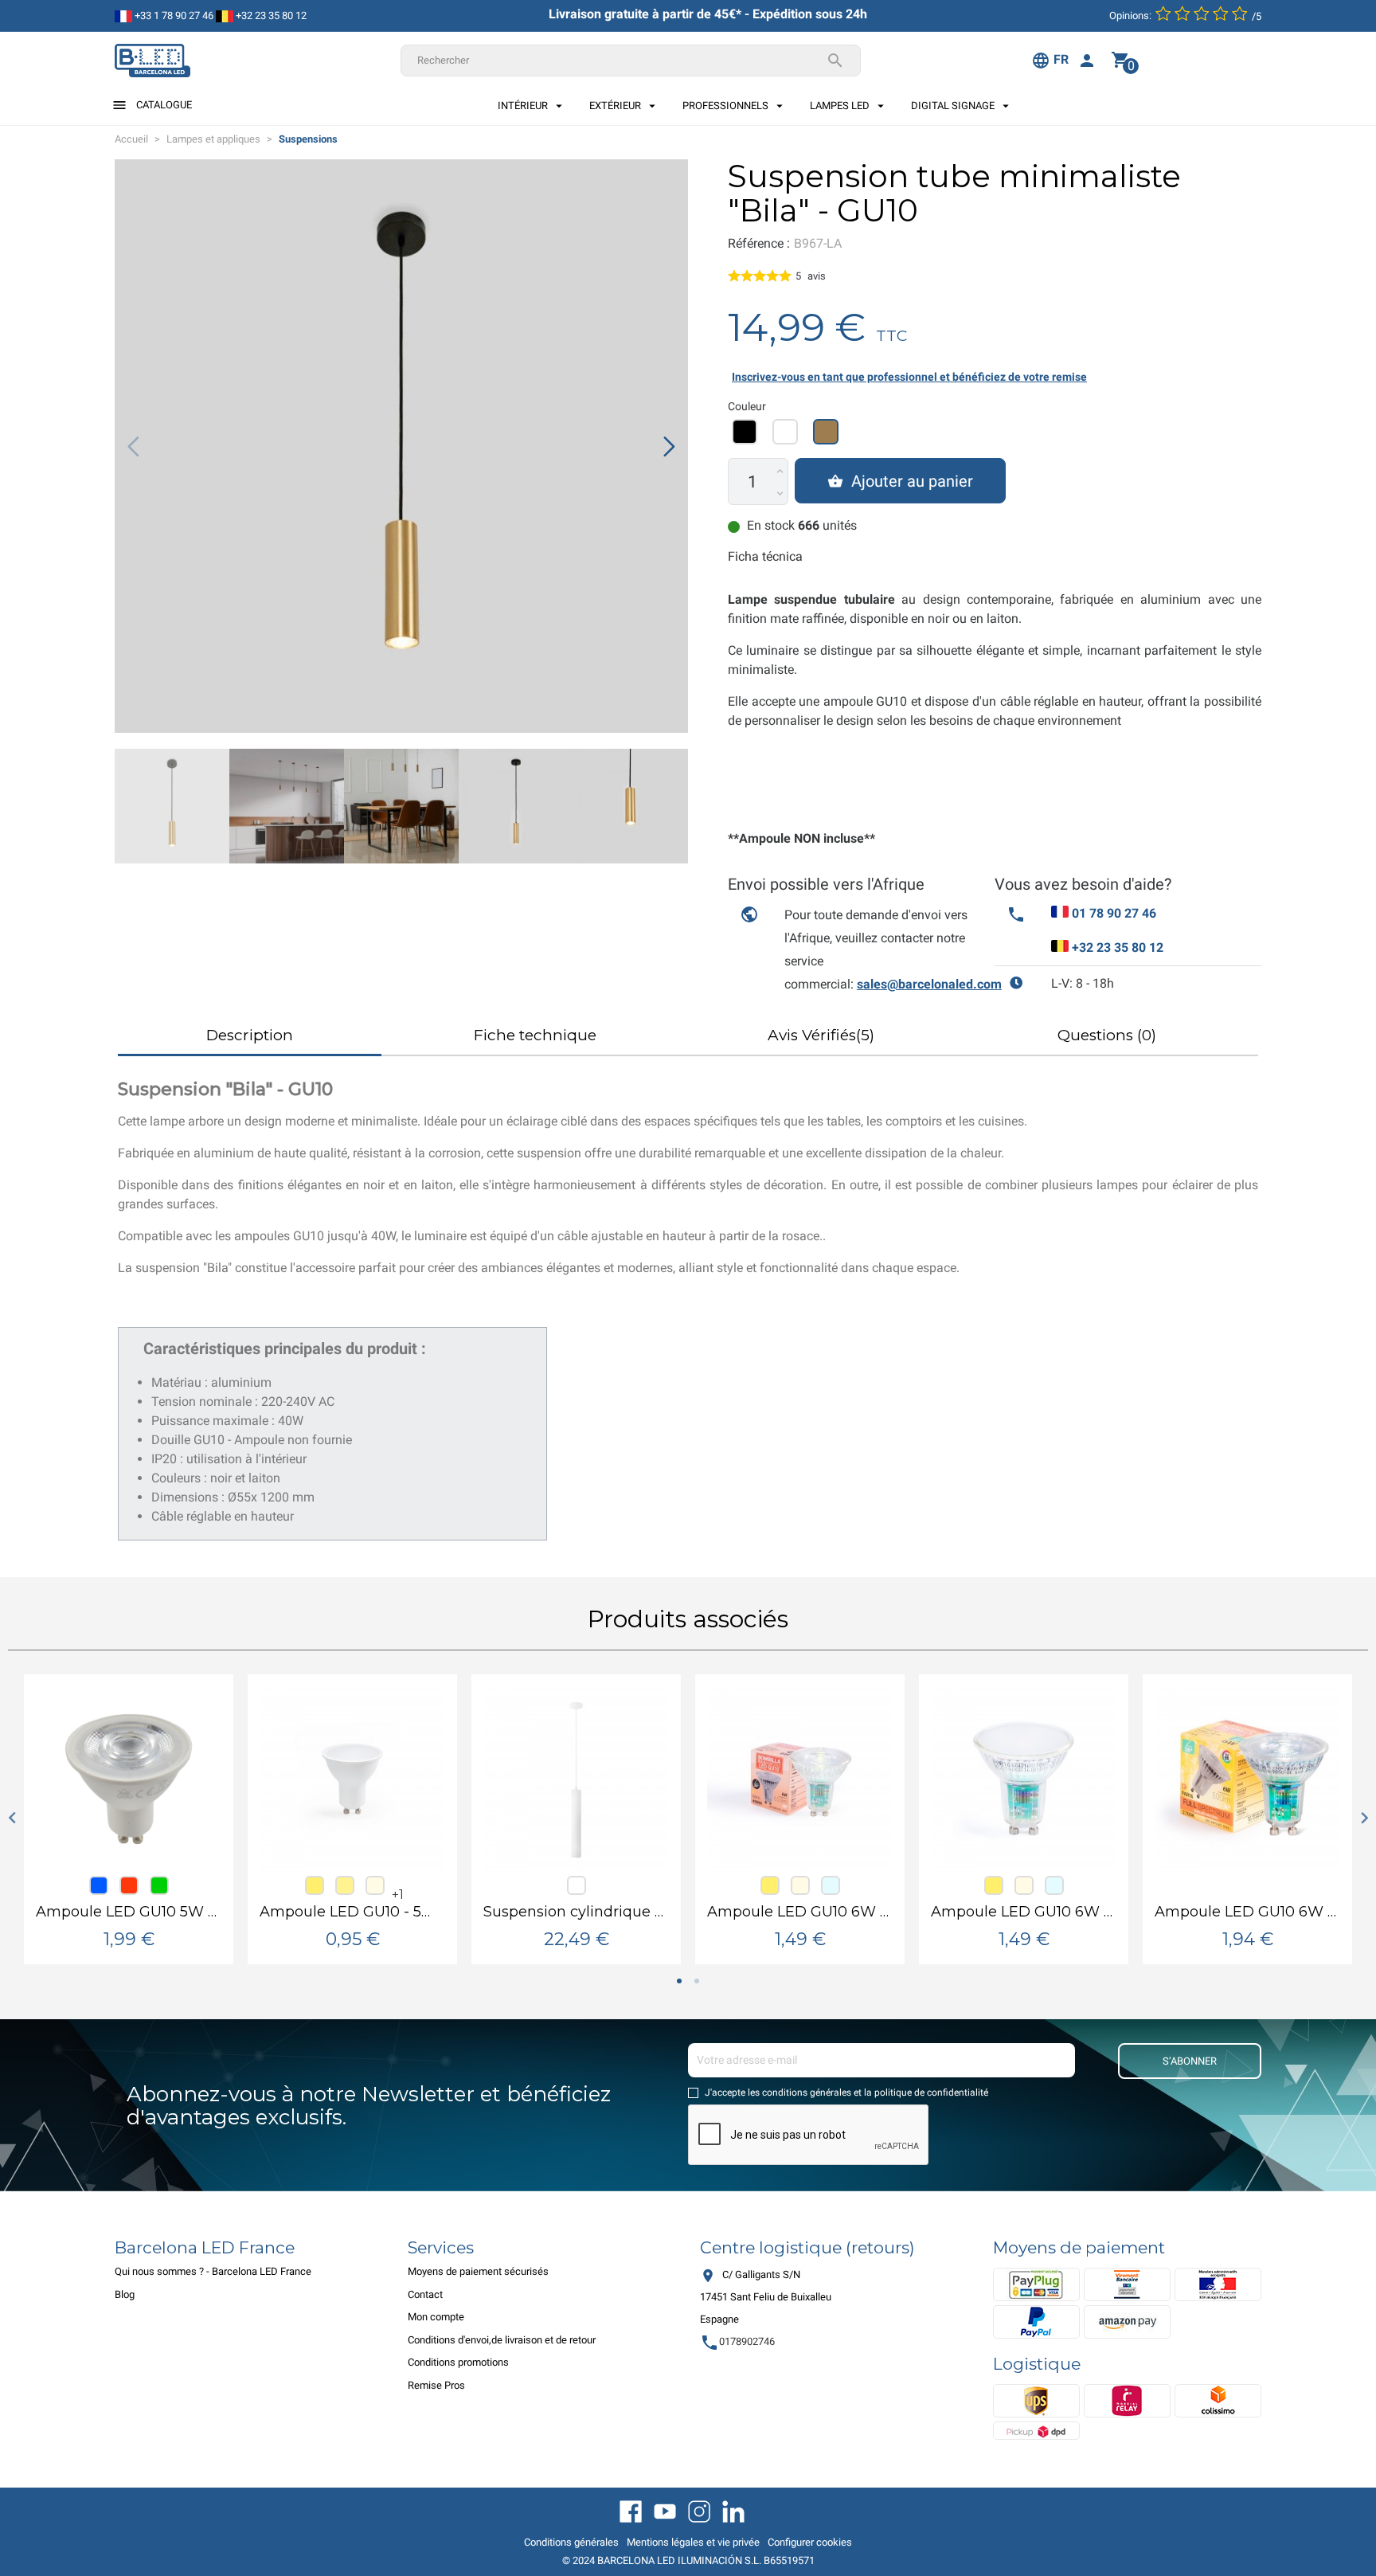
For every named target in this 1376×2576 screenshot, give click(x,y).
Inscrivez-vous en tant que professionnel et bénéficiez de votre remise (909, 377)
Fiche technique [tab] (535, 1035)
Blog (125, 2294)
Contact (425, 2294)
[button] (669, 446)
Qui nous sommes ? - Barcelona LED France (213, 2271)
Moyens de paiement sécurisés (478, 2271)
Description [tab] (250, 1035)
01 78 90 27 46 (1114, 913)
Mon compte (436, 2317)
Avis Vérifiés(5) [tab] (821, 1035)
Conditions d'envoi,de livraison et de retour (502, 2340)
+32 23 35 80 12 (270, 16)
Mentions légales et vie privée (693, 2542)
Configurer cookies (810, 2542)
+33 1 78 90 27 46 (173, 16)
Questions (1107, 1035)
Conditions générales (571, 2542)
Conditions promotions (458, 2362)
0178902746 (737, 2341)
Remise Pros (436, 2385)
